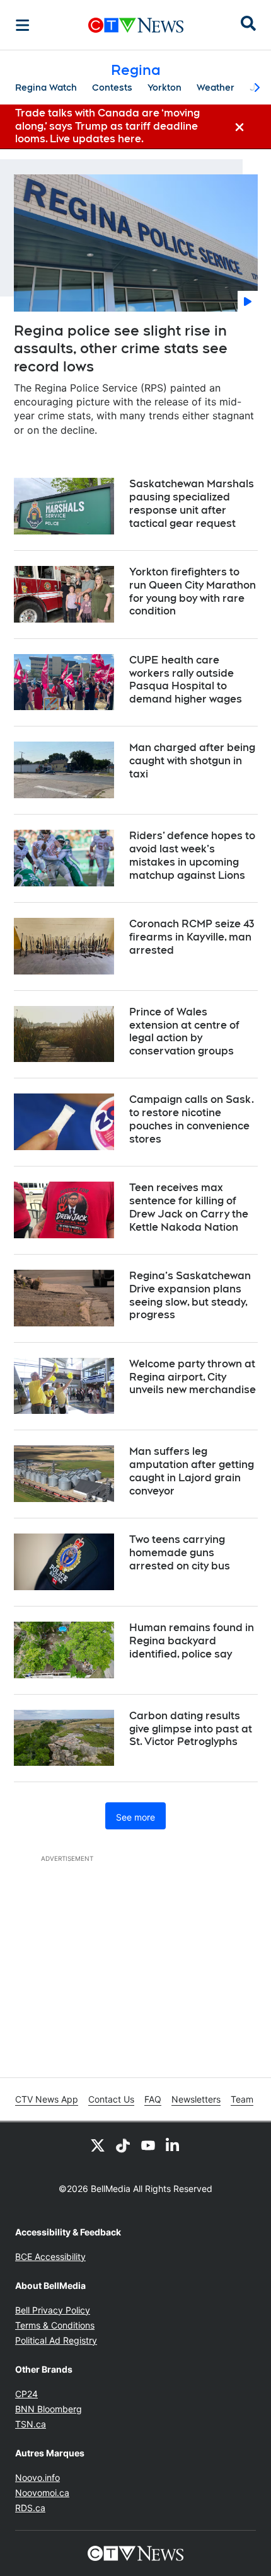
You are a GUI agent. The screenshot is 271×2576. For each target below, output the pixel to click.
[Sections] (23, 25)
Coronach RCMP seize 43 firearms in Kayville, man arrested (192, 937)
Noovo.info (37, 2477)
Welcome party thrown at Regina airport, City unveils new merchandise (193, 1377)
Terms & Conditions (55, 2325)
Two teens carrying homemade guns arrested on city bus (180, 1553)
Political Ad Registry (56, 2340)
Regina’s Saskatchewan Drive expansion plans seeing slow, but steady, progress (190, 1295)
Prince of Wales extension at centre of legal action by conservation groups (184, 1031)
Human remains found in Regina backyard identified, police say (192, 1641)
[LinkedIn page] (173, 2145)
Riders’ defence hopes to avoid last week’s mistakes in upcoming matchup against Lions (192, 855)
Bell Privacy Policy (53, 2310)
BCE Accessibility (50, 2257)
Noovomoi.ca (42, 2493)
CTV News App (47, 2099)
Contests (112, 88)
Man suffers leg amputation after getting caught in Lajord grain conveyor (192, 1471)
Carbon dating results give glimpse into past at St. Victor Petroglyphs (191, 1729)
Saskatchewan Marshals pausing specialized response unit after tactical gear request (192, 503)
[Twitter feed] (98, 2145)
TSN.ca (31, 2424)
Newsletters (196, 2099)
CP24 (26, 2394)
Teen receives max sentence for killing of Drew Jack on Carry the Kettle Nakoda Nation (189, 1207)
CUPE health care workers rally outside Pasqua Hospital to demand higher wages (186, 680)
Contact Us (111, 2099)
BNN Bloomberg (49, 2409)
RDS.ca (30, 2508)
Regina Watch (46, 88)
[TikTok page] (123, 2145)
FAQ (153, 2099)
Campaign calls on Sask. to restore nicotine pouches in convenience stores (192, 1119)
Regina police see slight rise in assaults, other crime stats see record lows (121, 348)
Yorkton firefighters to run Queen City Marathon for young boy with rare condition (193, 591)
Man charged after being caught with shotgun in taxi (192, 761)
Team (242, 2099)
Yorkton (164, 88)
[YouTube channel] (148, 2145)
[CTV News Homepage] (136, 25)
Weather (216, 88)
